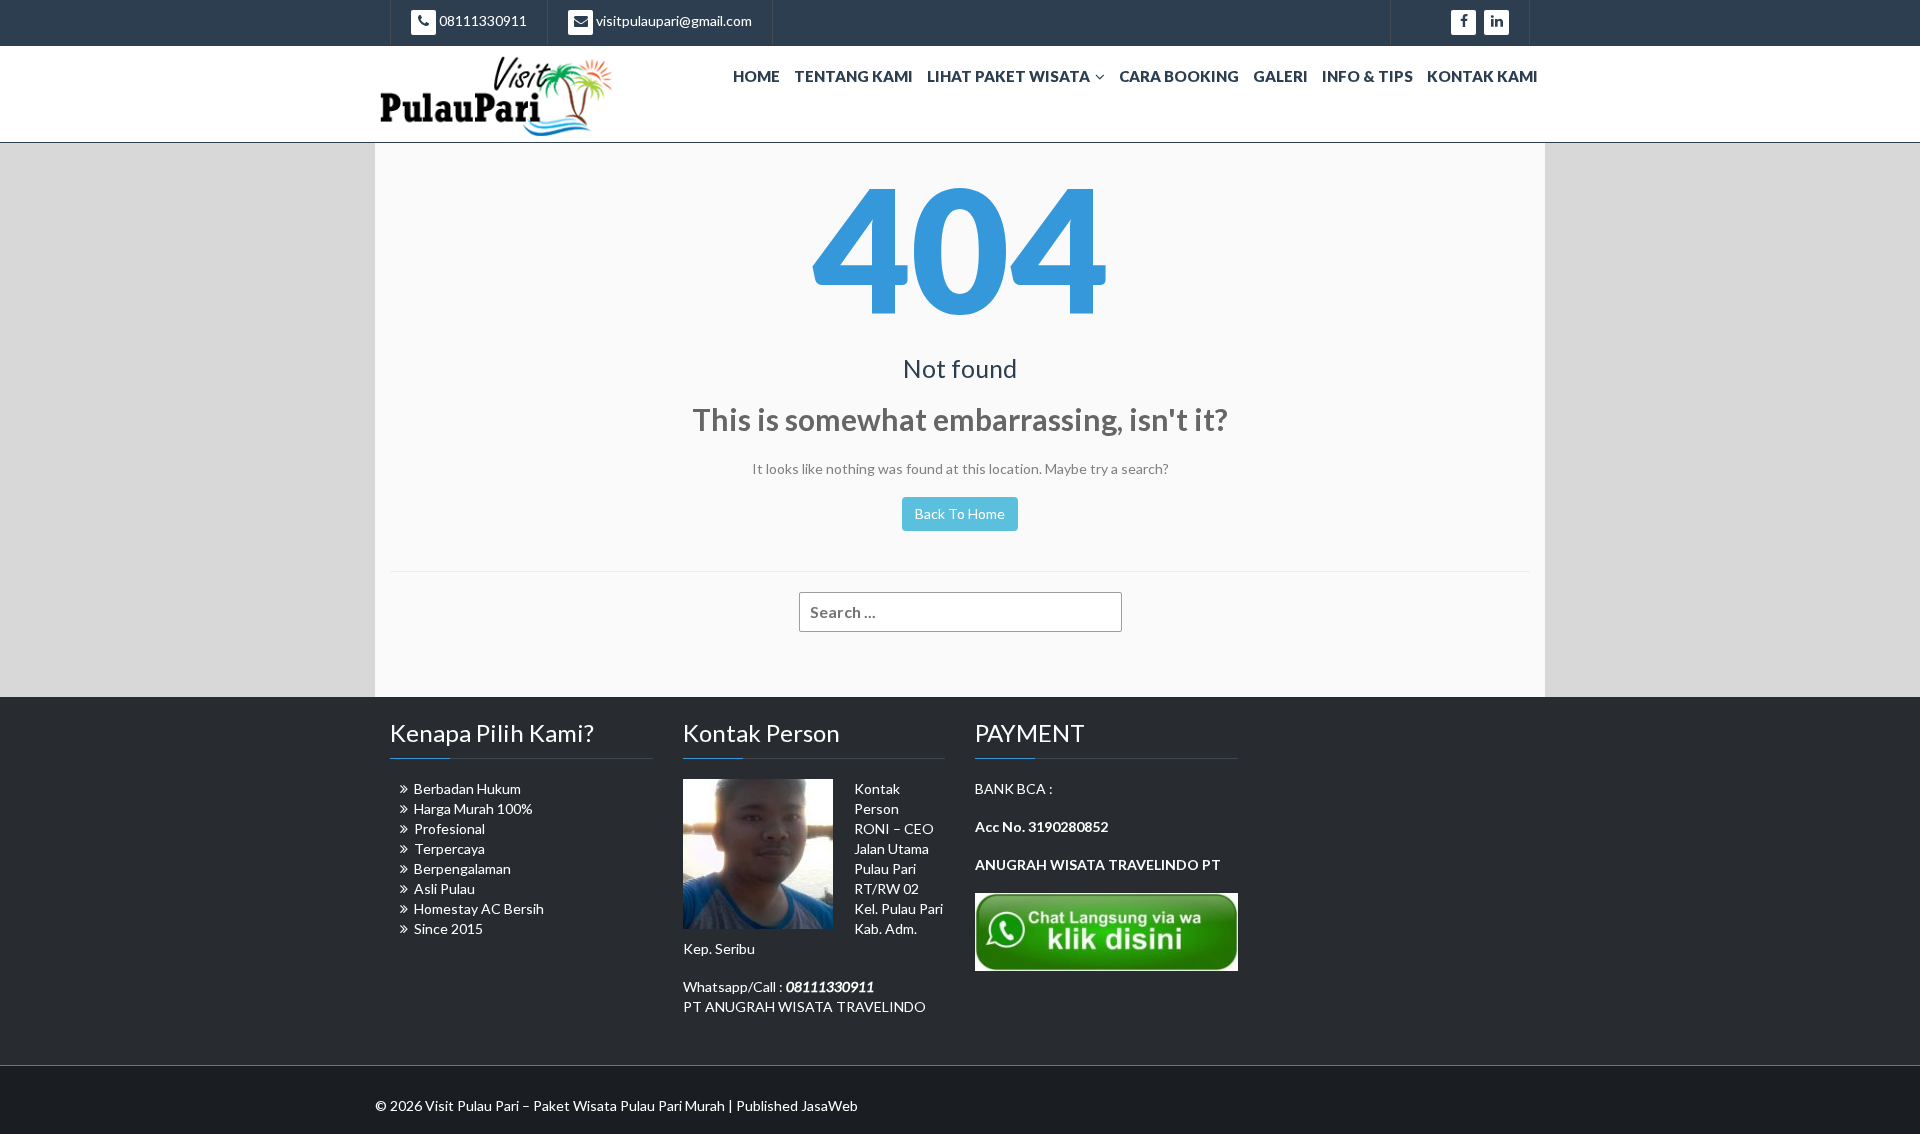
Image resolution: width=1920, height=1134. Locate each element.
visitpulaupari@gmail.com (672, 20)
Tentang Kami (853, 76)
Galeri (1280, 76)
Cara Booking (1179, 76)
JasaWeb (829, 1105)
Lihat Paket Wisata (1008, 76)
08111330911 (481, 20)
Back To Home (960, 513)
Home (756, 76)
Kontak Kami (1482, 76)
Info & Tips (1367, 76)
